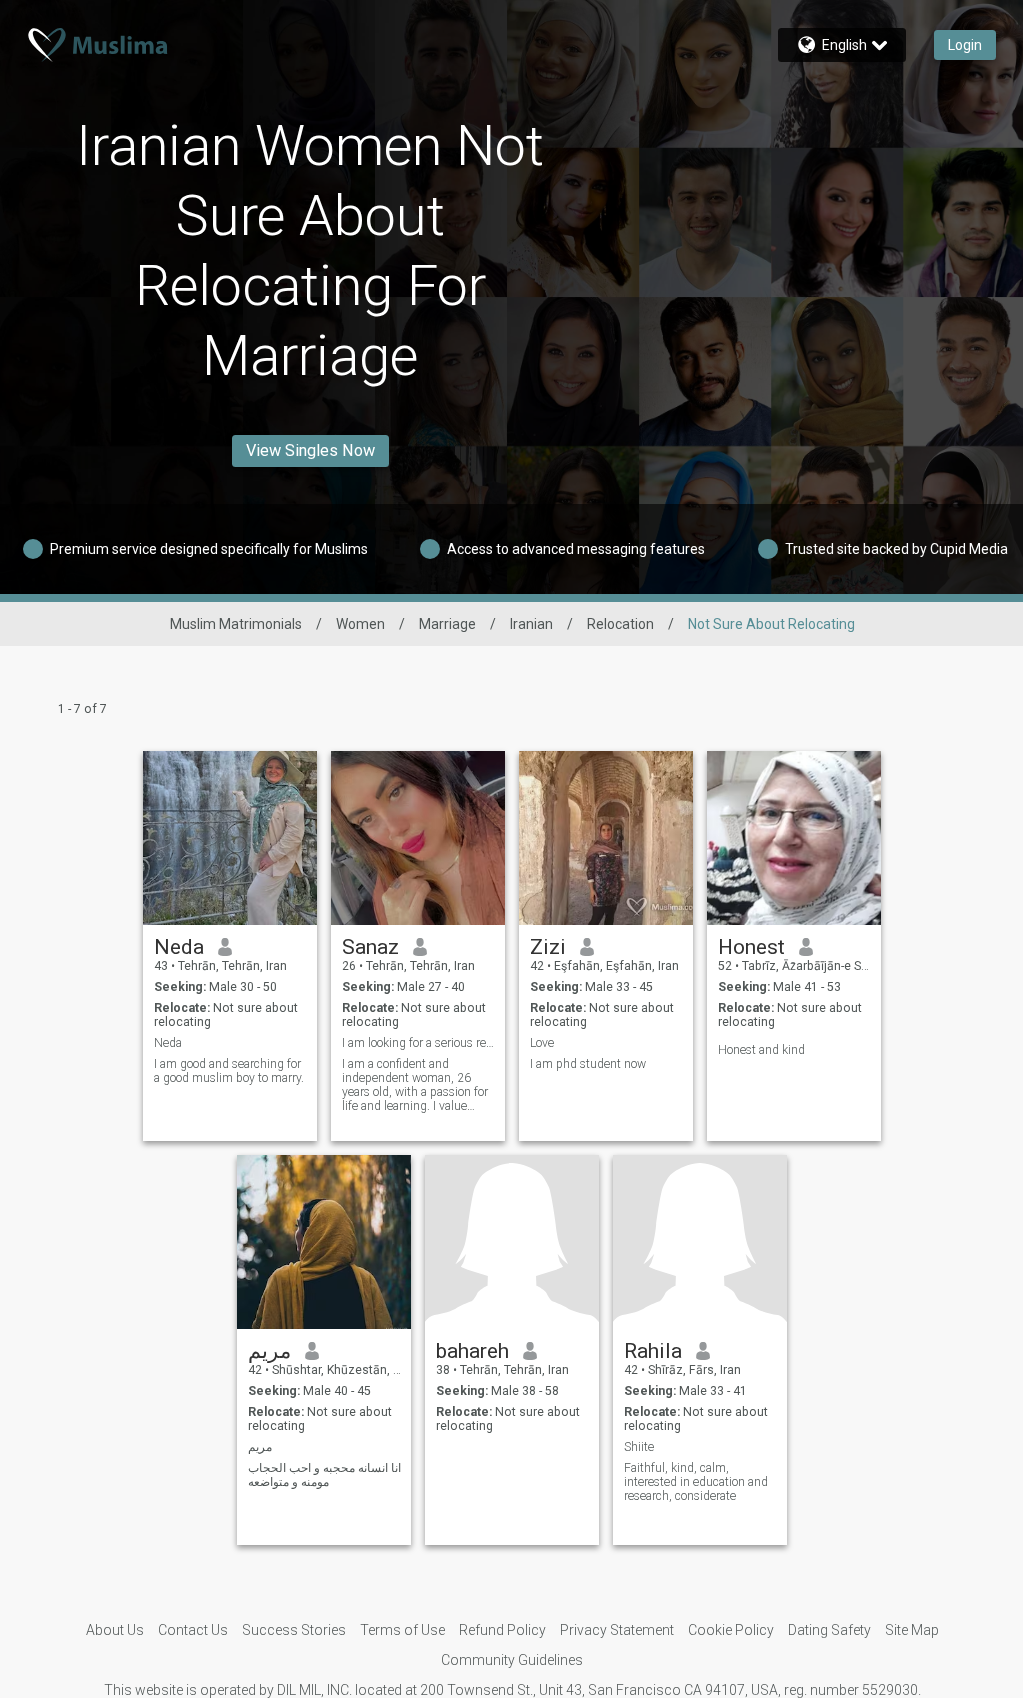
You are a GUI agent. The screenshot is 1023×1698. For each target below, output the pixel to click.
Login (965, 45)
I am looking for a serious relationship (418, 1043)
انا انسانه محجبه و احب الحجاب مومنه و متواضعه (324, 1475)
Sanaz (370, 947)
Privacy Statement (617, 1630)
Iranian (531, 624)
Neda (179, 947)
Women (360, 624)
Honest (751, 947)
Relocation (620, 624)
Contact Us (193, 1630)
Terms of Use (402, 1630)
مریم (269, 1351)
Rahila (653, 1351)
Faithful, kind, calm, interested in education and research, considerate (696, 1482)
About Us (115, 1630)
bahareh (472, 1351)
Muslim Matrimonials (236, 624)
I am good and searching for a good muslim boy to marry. (229, 1071)
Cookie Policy (731, 1630)
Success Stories (294, 1630)
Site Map (912, 1630)
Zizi (548, 947)
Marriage (447, 624)
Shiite (639, 1447)
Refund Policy (502, 1630)
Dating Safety (829, 1630)
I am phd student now (588, 1064)
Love (542, 1043)
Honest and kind (761, 1050)
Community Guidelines (512, 1660)
